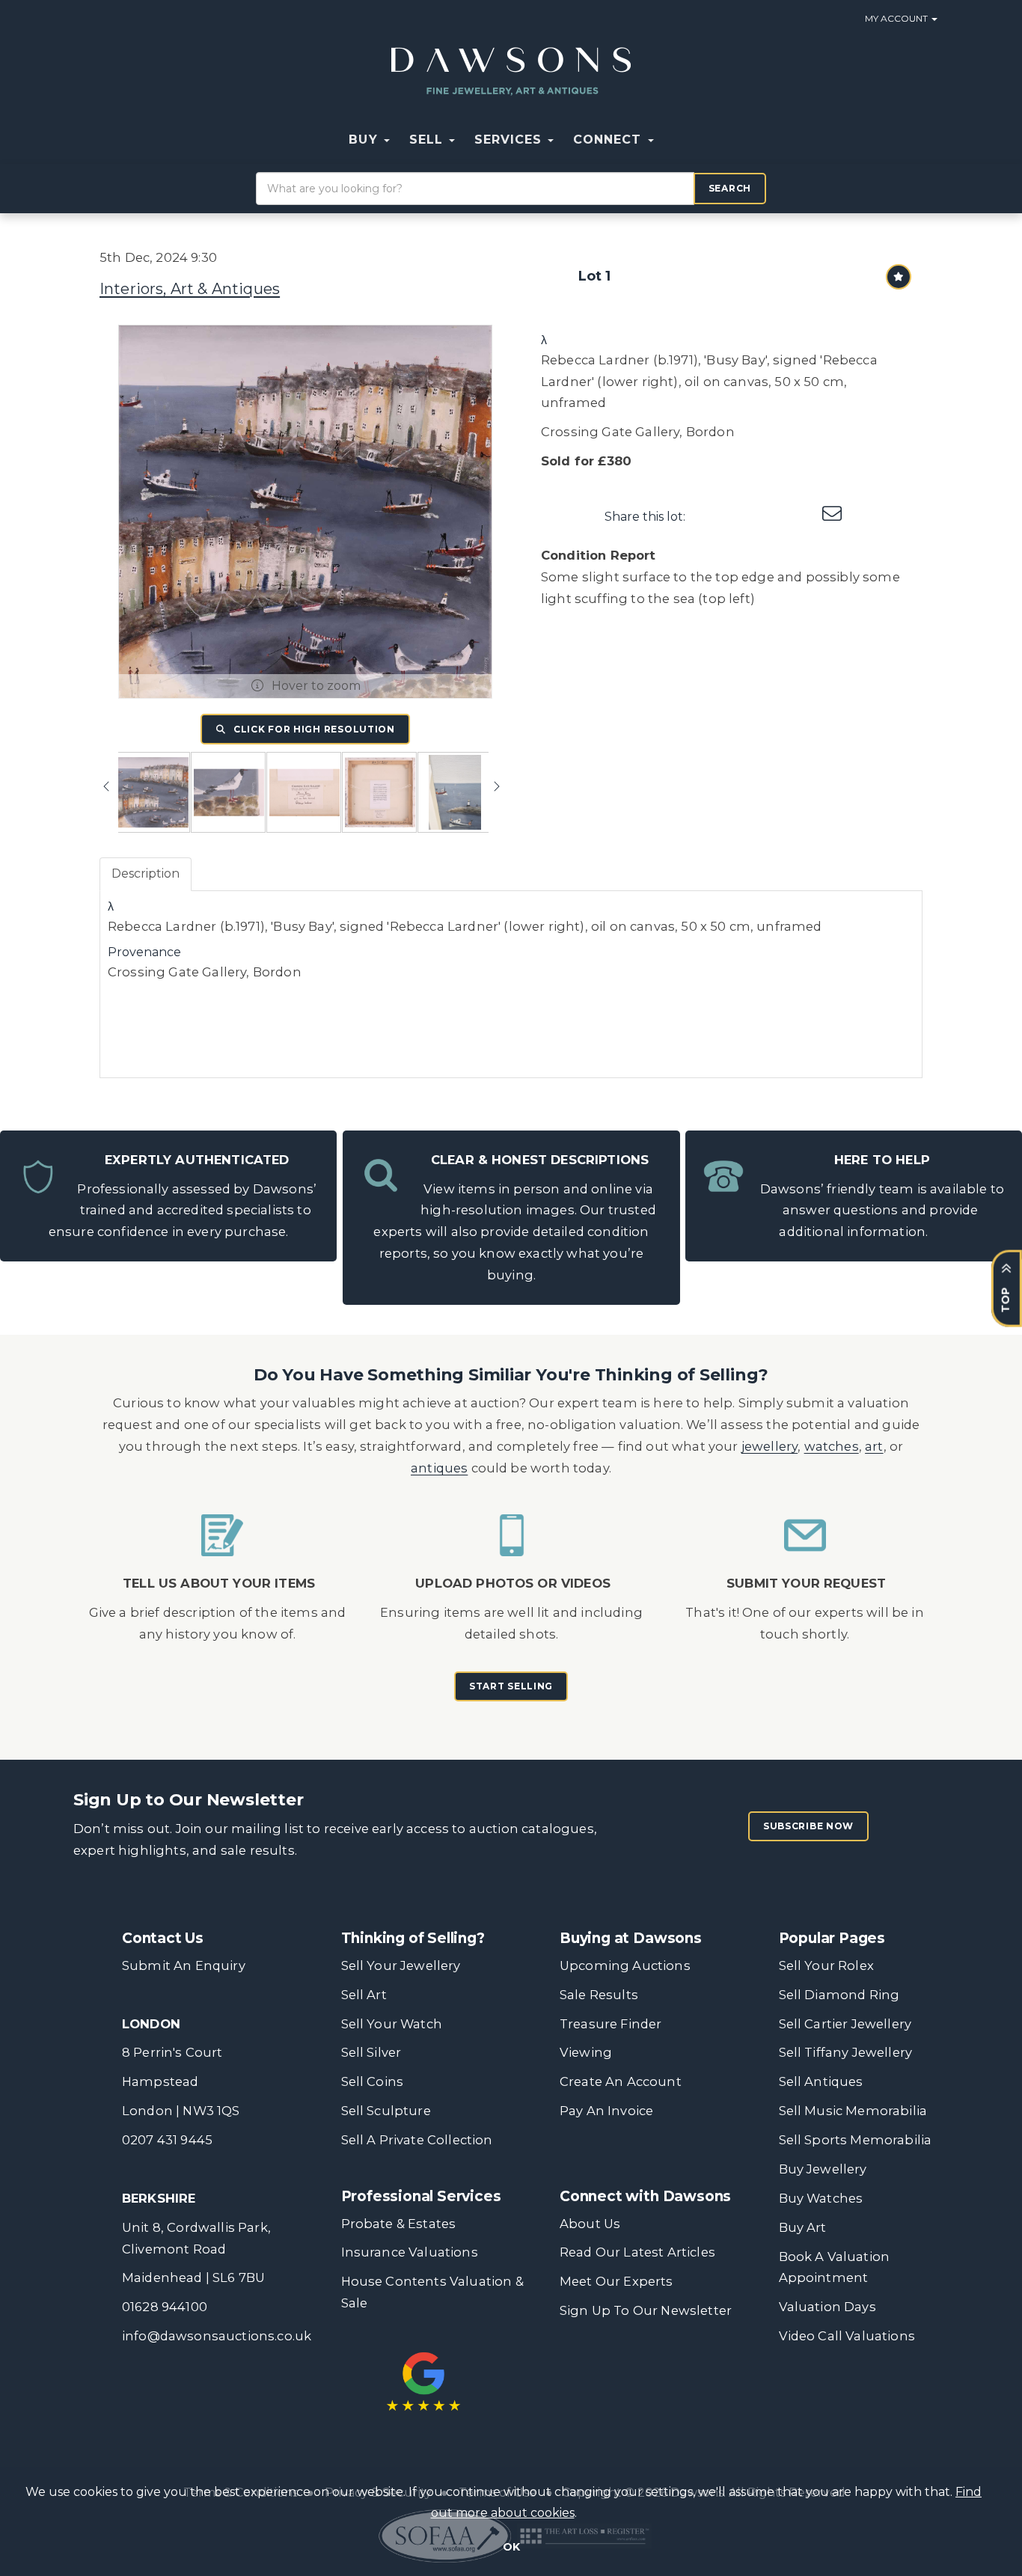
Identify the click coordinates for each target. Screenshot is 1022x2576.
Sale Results (599, 1995)
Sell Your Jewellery (401, 1965)
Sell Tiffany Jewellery (846, 2052)
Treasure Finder (611, 2024)
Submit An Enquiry (184, 1965)
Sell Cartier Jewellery (845, 2024)
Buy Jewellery (823, 2169)
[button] (673, 140)
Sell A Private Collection (417, 2140)
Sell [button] (428, 140)
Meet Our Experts (616, 2281)
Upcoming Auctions (625, 1965)
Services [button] (510, 140)
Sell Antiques (821, 2081)
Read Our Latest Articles (637, 2252)
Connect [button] (609, 140)
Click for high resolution (313, 729)
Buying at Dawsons (631, 1938)
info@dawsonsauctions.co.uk (217, 2336)
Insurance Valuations (410, 2252)
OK (511, 2547)
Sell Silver (371, 2052)
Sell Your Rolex (826, 1965)
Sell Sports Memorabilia (856, 2140)
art (874, 1446)
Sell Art (364, 1995)
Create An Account (621, 2081)
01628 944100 (165, 2307)
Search (730, 188)
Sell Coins (373, 2081)
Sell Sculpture (386, 2111)
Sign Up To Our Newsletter (646, 2310)
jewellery (770, 1446)
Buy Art (803, 2227)
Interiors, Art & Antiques (190, 289)
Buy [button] (365, 140)
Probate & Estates (399, 2224)
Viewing (586, 2052)
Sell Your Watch (392, 2024)
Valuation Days (827, 2307)
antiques (439, 1468)
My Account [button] (897, 18)
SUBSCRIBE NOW (808, 1826)
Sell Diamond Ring (839, 1995)
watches (832, 1446)
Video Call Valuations (847, 2336)
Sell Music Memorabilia (853, 2111)
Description (146, 874)
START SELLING (511, 1686)
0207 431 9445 (167, 2140)
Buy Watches (821, 2198)
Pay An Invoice (606, 2111)
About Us (590, 2224)
